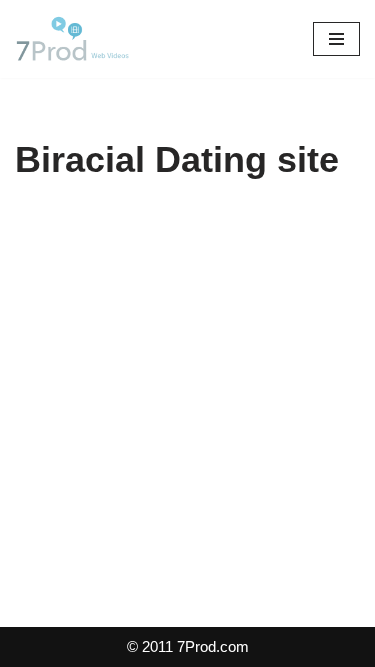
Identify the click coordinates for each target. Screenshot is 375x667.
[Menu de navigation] (336, 39)
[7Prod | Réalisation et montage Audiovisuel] (75, 39)
